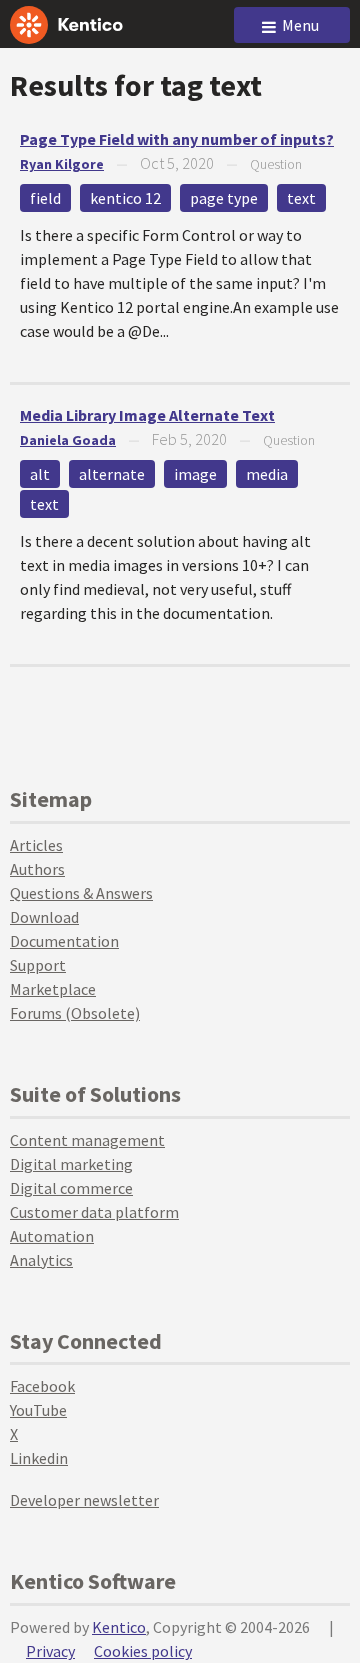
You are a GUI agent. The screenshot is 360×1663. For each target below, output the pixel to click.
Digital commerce (71, 1188)
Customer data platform (94, 1212)
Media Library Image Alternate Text (147, 415)
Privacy (50, 1651)
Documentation (64, 941)
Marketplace (53, 989)
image (195, 474)
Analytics (41, 1260)
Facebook (42, 1386)
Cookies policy (143, 1651)
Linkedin (39, 1458)
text (301, 198)
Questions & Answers (81, 893)
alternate (112, 474)
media (267, 474)
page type (224, 198)
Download (44, 917)
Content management (87, 1140)
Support (38, 965)
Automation (52, 1236)
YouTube (38, 1410)
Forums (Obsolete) (75, 1013)
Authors (37, 869)
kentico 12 (125, 198)
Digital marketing (71, 1164)
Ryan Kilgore (62, 164)
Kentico (119, 1627)
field (45, 198)
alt (40, 474)
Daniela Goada (68, 440)
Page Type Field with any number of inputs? (177, 139)
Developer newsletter (84, 1500)
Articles (36, 845)
